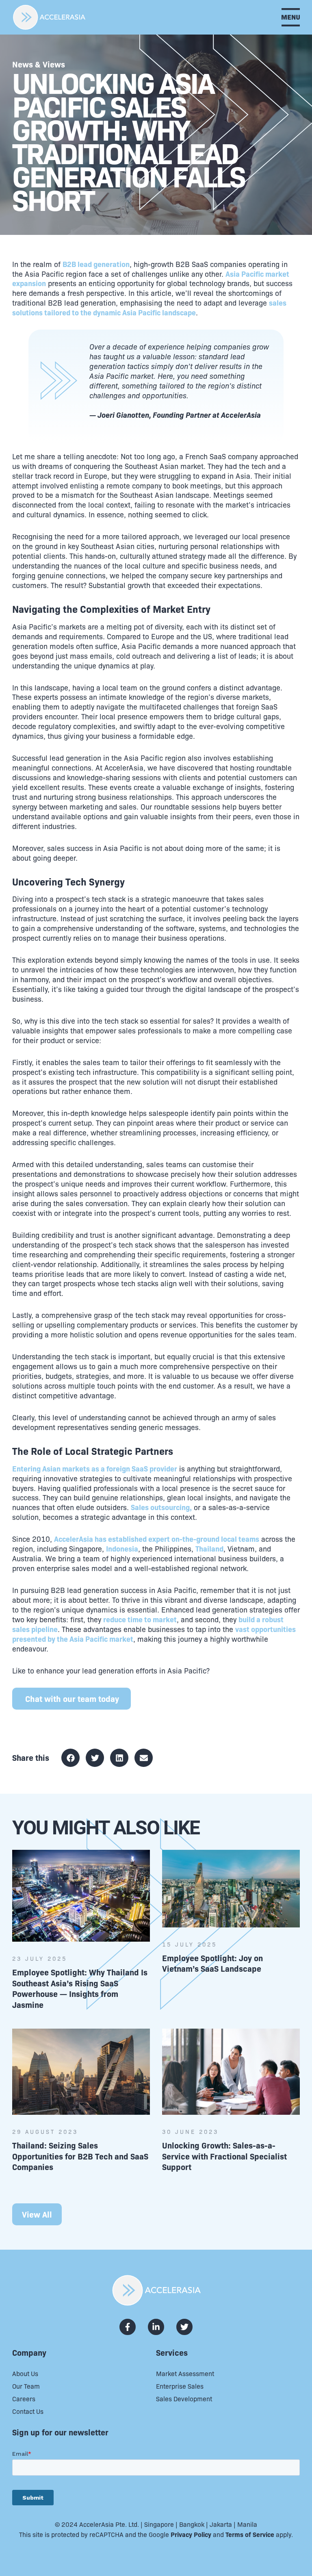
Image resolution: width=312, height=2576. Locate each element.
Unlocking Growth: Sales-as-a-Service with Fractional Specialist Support (224, 2156)
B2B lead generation (96, 264)
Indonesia (122, 1548)
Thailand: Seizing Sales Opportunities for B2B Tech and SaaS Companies (80, 2156)
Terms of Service (250, 2534)
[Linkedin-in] (156, 2327)
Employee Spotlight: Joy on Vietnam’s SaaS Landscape (212, 1963)
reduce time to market (140, 1619)
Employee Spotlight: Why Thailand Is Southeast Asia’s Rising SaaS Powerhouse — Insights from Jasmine (80, 1988)
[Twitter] (184, 2327)
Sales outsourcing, (161, 1507)
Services (172, 2352)
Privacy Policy (191, 2534)
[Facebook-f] (128, 2327)
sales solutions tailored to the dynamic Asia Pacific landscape (149, 307)
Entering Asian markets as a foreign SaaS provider (95, 1468)
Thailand (209, 1548)
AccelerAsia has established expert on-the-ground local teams (157, 1539)
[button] (70, 1758)
